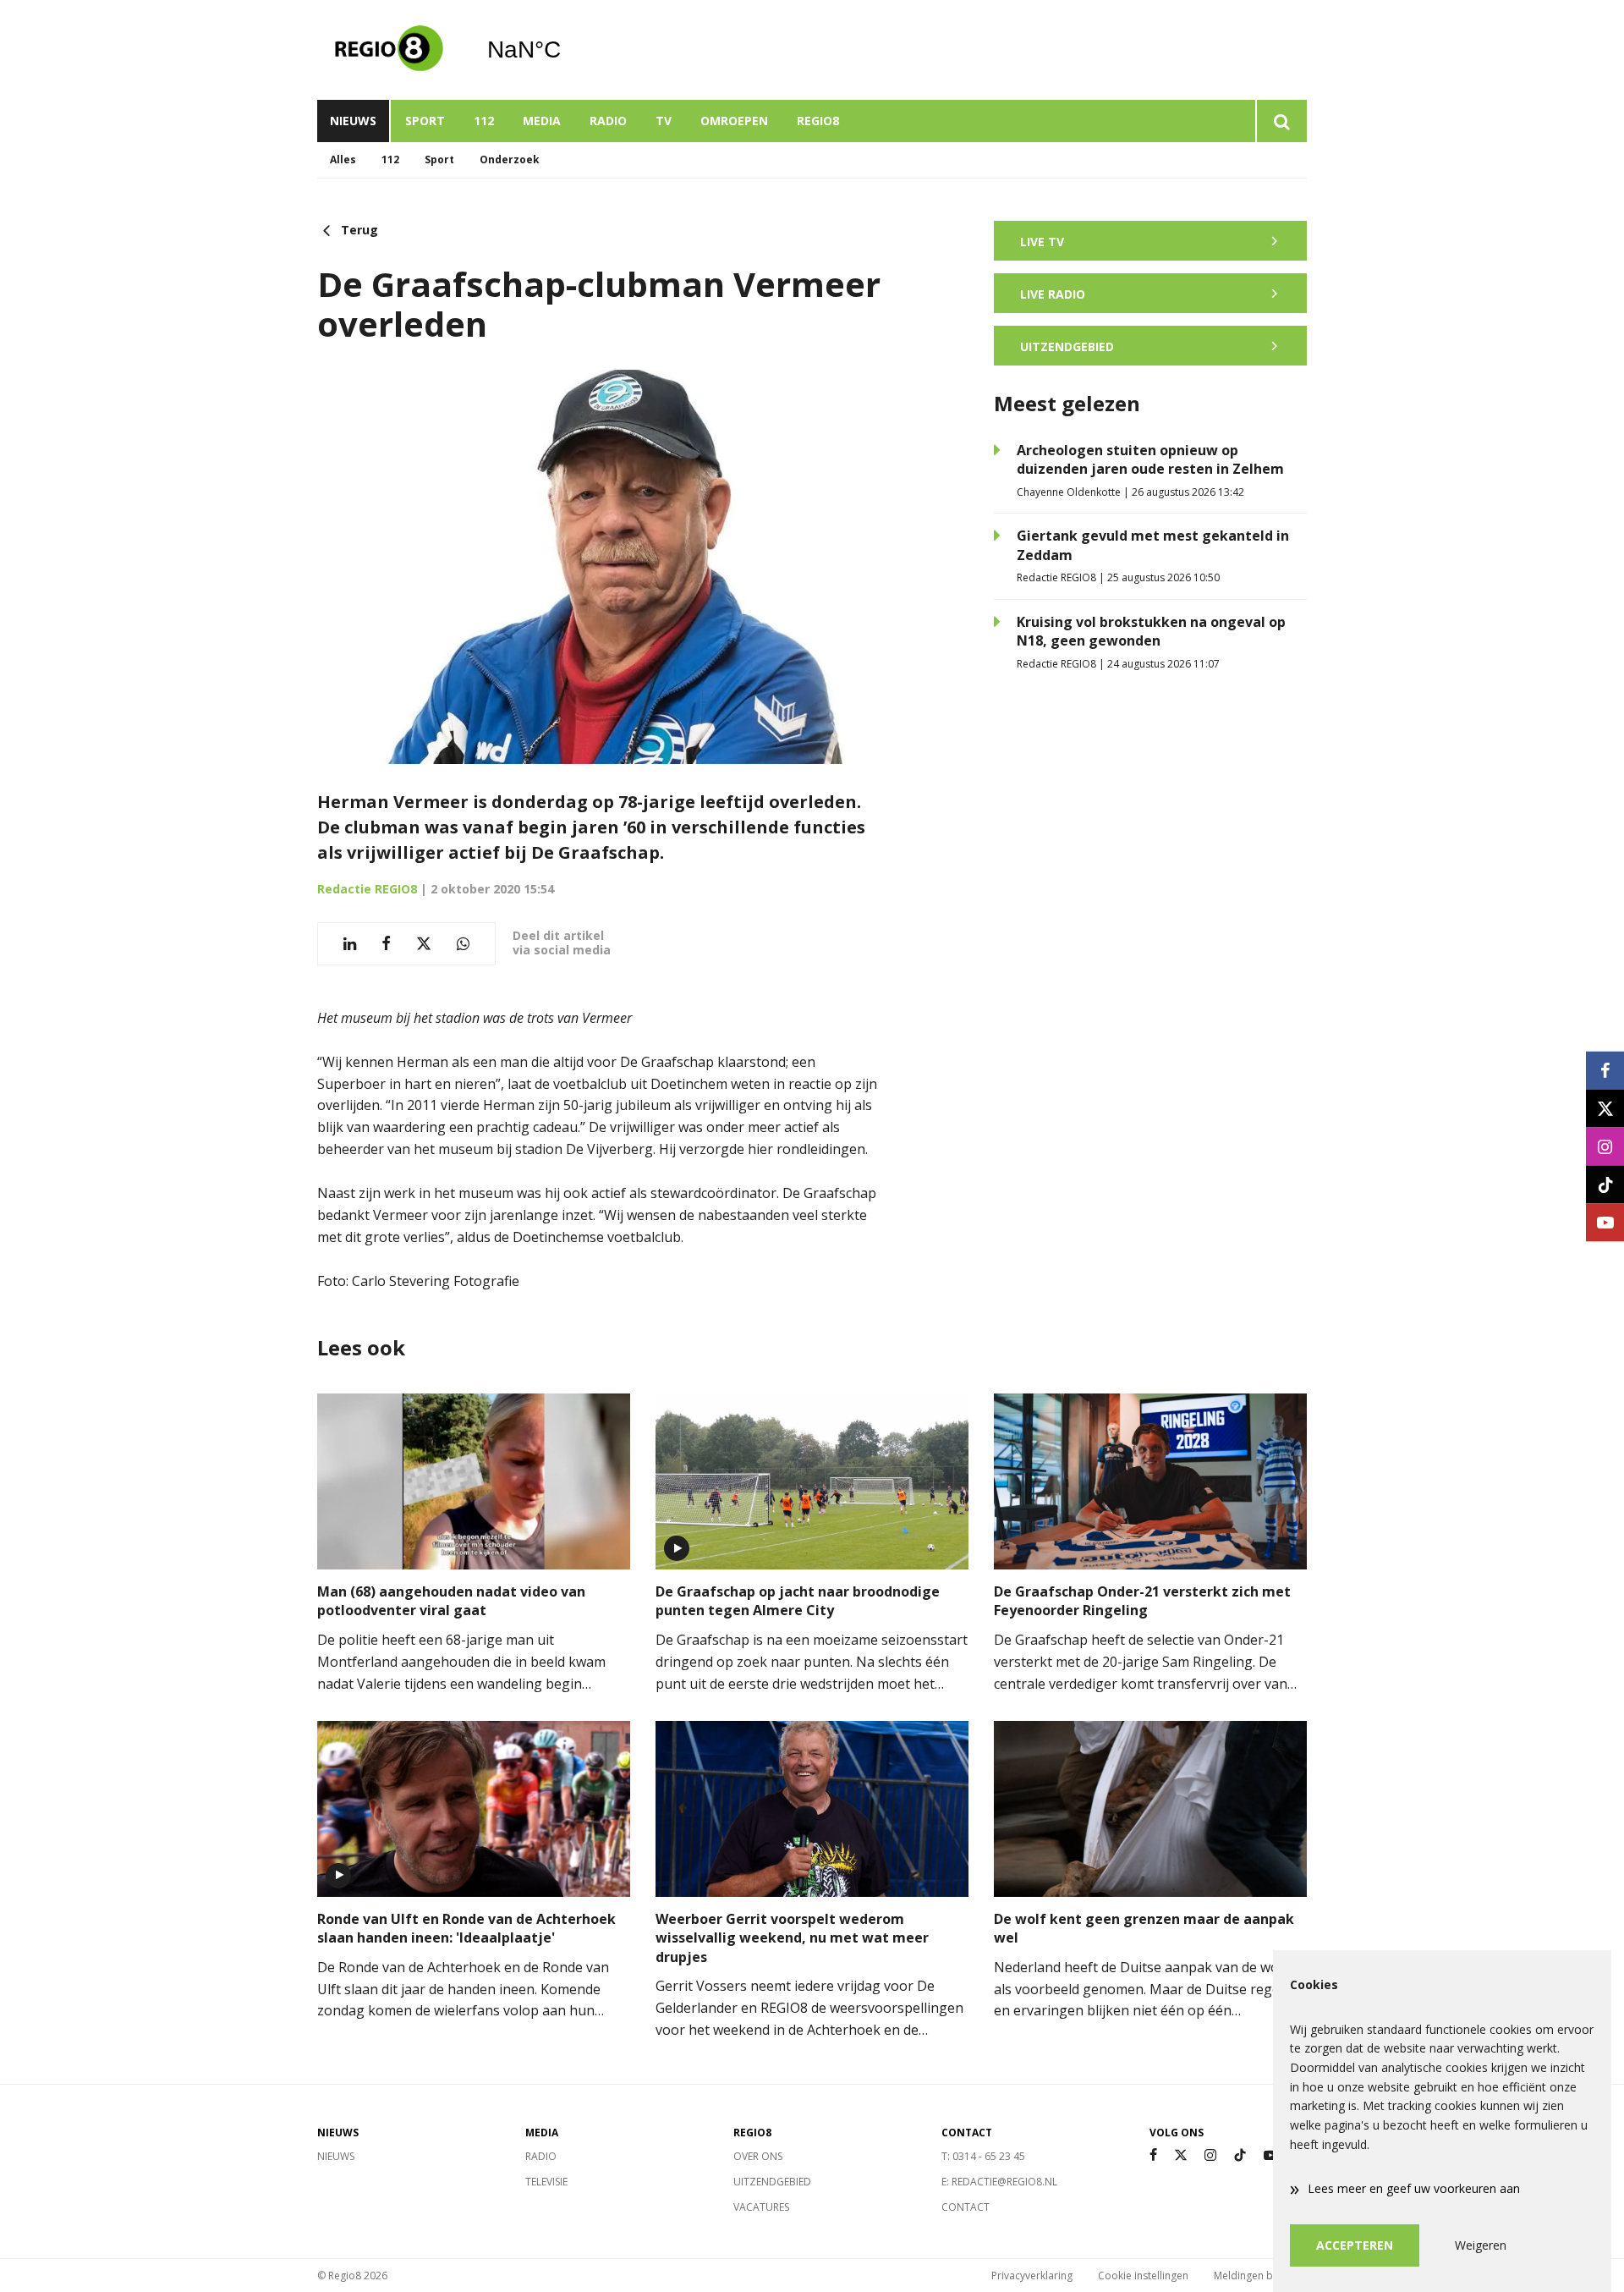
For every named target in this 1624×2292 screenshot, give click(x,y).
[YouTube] (1270, 2155)
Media (542, 121)
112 (484, 121)
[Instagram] (1210, 2155)
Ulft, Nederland (567, 50)
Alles (343, 159)
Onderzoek (510, 159)
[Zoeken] (1281, 121)
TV (664, 121)
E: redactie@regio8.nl (999, 2182)
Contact (966, 2207)
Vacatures (761, 2207)
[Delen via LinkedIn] (350, 944)
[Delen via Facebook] (386, 944)
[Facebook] (1153, 2155)
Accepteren (1355, 2245)
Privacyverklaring (1032, 2276)
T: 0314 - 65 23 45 (983, 2156)
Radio (608, 121)
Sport (425, 121)
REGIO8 (818, 121)
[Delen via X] (424, 944)
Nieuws (353, 121)
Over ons (758, 2156)
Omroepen (734, 121)
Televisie (546, 2182)
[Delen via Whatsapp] (463, 944)
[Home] (389, 50)
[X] (1181, 2155)
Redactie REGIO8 (367, 889)
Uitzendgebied (772, 2182)
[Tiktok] (1240, 2155)
